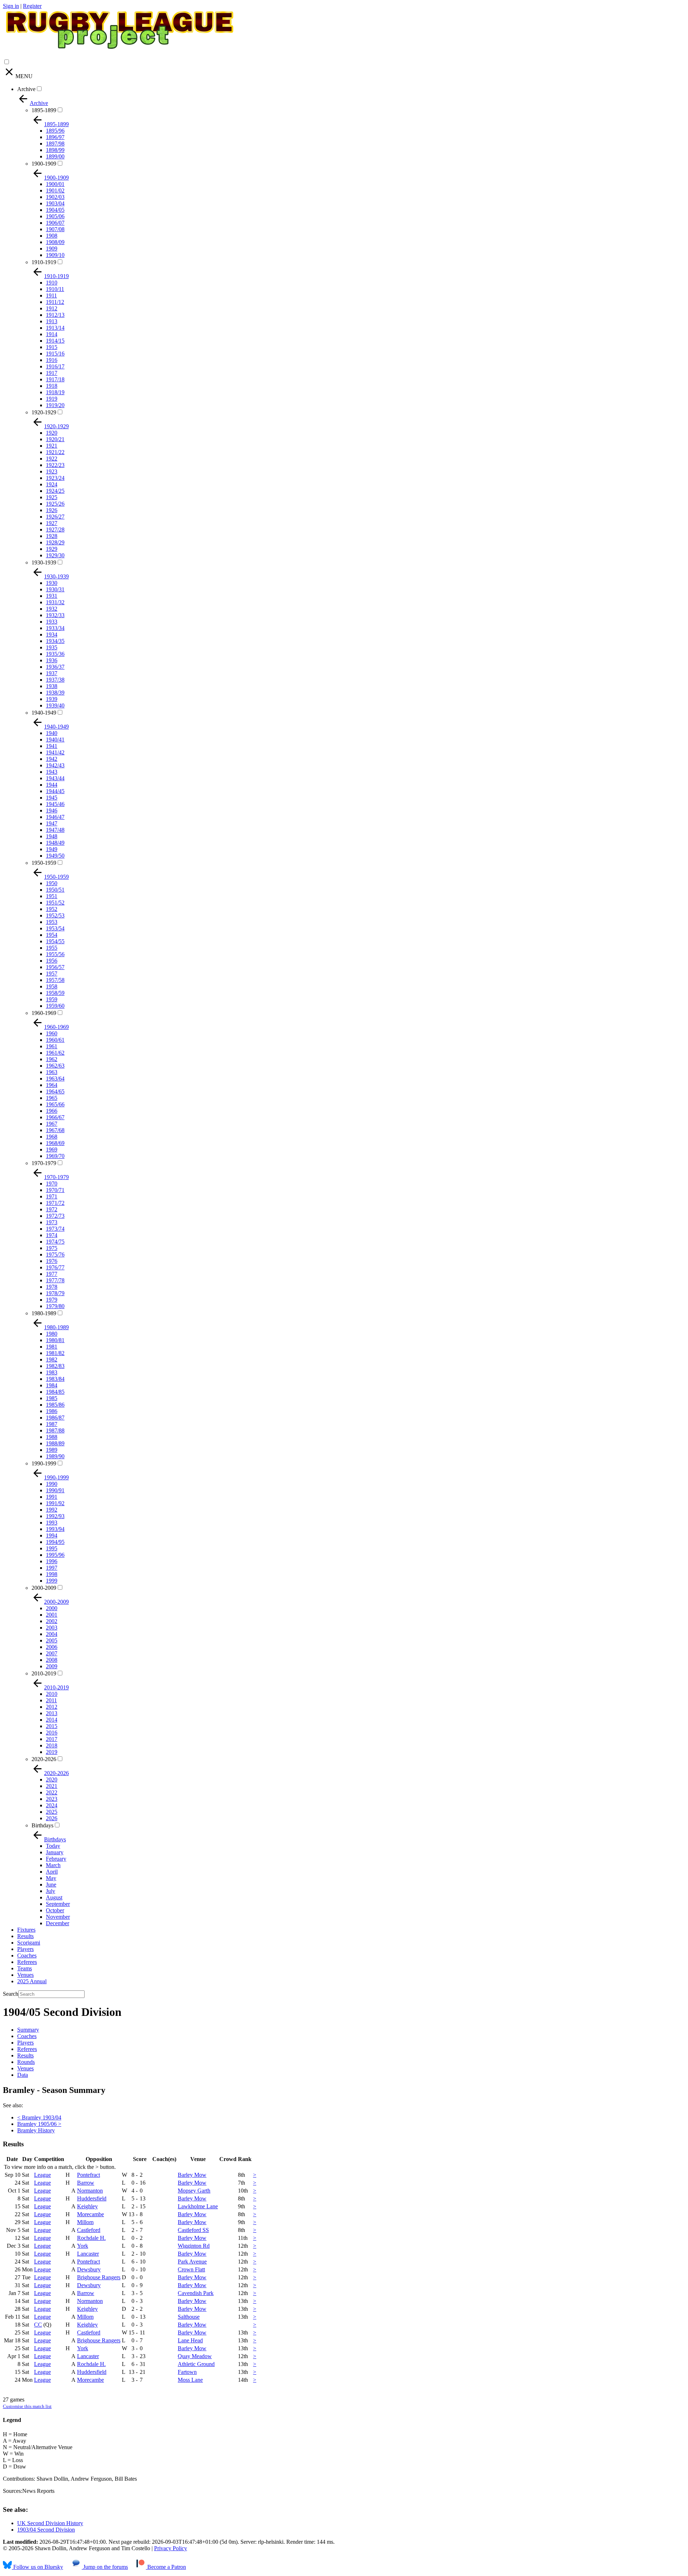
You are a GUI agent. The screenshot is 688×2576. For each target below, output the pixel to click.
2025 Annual (32, 1981)
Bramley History (36, 2130)
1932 (52, 609)
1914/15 (55, 341)
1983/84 (55, 1379)
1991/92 (55, 1503)
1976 (52, 1261)
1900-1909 (44, 164)
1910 (52, 283)
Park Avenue (192, 2262)
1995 (52, 1548)
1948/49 (55, 843)
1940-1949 (44, 713)
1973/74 (55, 1229)
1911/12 (55, 302)
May (51, 1878)
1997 (52, 1568)
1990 (52, 1484)
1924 (52, 484)
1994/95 (55, 1542)
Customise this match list (27, 2406)
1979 (52, 1300)
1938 (52, 686)
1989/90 (55, 1456)
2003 (52, 1628)
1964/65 (55, 1091)
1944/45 (55, 791)
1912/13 (55, 315)
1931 (52, 596)
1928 (52, 536)
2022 (52, 1792)
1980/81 (55, 1340)
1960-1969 (44, 1013)
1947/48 (55, 830)
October (55, 1910)
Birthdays (42, 1825)
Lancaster (88, 2254)
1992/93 (55, 1516)
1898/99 (55, 150)
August (54, 1897)
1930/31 (55, 589)
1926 (52, 510)
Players (25, 1949)
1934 (52, 635)
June (51, 1885)
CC (38, 2325)
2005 (52, 1640)
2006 (52, 1647)
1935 (52, 647)
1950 (52, 883)
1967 (52, 1124)
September (58, 1904)
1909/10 (55, 255)
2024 (52, 1805)
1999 (52, 1581)
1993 (52, 1523)
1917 (52, 373)
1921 (52, 446)
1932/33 (55, 615)
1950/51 (55, 890)
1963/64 (55, 1079)
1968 (52, 1137)
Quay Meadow (195, 2356)
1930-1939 (44, 562)
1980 (52, 1334)
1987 (52, 1424)
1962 (52, 1059)
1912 (52, 308)
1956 (52, 961)
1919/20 (55, 405)
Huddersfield (92, 2198)
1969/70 (55, 1156)
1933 (52, 622)
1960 (52, 1033)
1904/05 (55, 210)
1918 (52, 386)
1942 (52, 759)
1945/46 (55, 804)
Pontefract (89, 2175)
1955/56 (55, 954)
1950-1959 (44, 863)
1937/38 (55, 680)
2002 (52, 1621)
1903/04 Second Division (46, 2530)
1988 (52, 1437)
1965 (52, 1098)
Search (11, 1994)
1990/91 (55, 1490)
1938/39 (55, 693)
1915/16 (55, 354)
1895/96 (55, 131)
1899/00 (55, 156)
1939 (52, 699)
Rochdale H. (91, 2238)
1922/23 (55, 465)
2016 (52, 1733)
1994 (52, 1535)
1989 (52, 1450)
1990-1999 (44, 1463)
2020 (52, 1780)
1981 (52, 1347)
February (56, 1859)
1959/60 (55, 1006)
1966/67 (55, 1117)
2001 (52, 1615)
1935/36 (55, 654)
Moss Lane (190, 2380)
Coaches (27, 1955)
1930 (52, 583)
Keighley (87, 2206)
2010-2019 (44, 1673)
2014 (52, 1720)
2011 (51, 1700)
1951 (52, 896)
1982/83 (55, 1366)
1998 (52, 1574)
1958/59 (55, 993)
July (51, 1891)
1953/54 (55, 928)
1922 (52, 459)
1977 (52, 1274)
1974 (52, 1235)
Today (53, 1846)
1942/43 (55, 765)
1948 (52, 836)
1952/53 (55, 915)
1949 (52, 849)
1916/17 (55, 366)
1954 (52, 935)
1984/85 (55, 1392)
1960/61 (55, 1040)
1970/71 (55, 1190)
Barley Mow (192, 2175)
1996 (52, 1561)
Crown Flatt (191, 2269)
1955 (52, 948)
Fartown (187, 2372)
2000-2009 (44, 1588)
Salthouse (189, 2317)
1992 (52, 1510)
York (83, 2246)
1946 (52, 810)
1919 (52, 399)
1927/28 (55, 529)
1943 (52, 772)
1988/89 (55, 1443)
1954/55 (55, 941)
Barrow (86, 2183)
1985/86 (55, 1405)
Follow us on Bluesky (37, 2567)
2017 (52, 1739)
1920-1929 (44, 412)
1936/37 (55, 667)
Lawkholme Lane (198, 2206)
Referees (27, 1962)
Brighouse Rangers (99, 2277)
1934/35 (55, 641)
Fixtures (26, 1930)
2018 (52, 1745)
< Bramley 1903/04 (39, 2117)
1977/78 (55, 1280)
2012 (52, 1707)
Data (23, 2075)
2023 (52, 1799)
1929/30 (55, 555)
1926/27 (55, 517)
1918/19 (55, 392)
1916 (52, 360)
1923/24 (55, 478)
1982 (52, 1359)
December (58, 1923)
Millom (85, 2222)
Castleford (89, 2230)
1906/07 (55, 223)
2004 (52, 1634)
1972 (52, 1209)
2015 (52, 1726)
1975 (52, 1248)
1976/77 (55, 1267)
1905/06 (55, 216)
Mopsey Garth (194, 2191)
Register (32, 6)
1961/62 (55, 1053)
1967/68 (55, 1130)
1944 (52, 785)
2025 (52, 1812)
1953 (52, 922)
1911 (51, 295)
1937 (52, 673)
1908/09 (55, 242)
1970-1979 (44, 1163)
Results (25, 1936)
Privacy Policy (171, 2548)
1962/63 (55, 1066)
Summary (28, 2030)
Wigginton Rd (194, 2246)
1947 (52, 823)
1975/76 (55, 1254)
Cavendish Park (196, 2293)
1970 (52, 1184)
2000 (52, 1608)
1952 (52, 909)
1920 (52, 433)
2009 (52, 1666)
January (55, 1852)
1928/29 (55, 542)
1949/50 (55, 856)
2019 (52, 1752)
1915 (52, 347)
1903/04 (55, 203)
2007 (52, 1653)
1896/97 (55, 137)
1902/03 (55, 197)
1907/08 (55, 229)
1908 (52, 236)
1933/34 (55, 628)
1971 (52, 1196)
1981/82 (55, 1353)
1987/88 (55, 1430)
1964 (52, 1085)
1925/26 (55, 504)
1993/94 (55, 1529)
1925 (52, 497)
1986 (52, 1411)
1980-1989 (44, 1313)
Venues (25, 1975)
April (52, 1872)
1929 (52, 549)
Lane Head (190, 2340)
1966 (52, 1111)
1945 (52, 798)
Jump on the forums (105, 2567)
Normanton (90, 2191)
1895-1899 (44, 110)
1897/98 (55, 144)
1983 (52, 1372)
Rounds (26, 2062)
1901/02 (55, 190)
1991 (52, 1497)
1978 (52, 1287)
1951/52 (55, 903)
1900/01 (55, 184)
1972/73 (55, 1216)
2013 (52, 1713)
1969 (52, 1149)
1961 (52, 1046)
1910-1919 (44, 262)
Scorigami (29, 1943)
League (42, 2175)
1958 (52, 986)
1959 (52, 999)
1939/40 (55, 705)
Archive (26, 89)
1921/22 (55, 452)
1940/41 (55, 740)
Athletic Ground (196, 2364)
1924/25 (55, 491)
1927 (52, 523)
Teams (25, 1968)
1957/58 (55, 980)
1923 (52, 471)
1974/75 (55, 1242)
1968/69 (55, 1143)
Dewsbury (89, 2269)
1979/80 (55, 1306)
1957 (52, 974)
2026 (52, 1818)
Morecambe (90, 2214)
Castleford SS (193, 2230)
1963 (52, 1072)
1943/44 (55, 778)
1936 (52, 660)
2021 (52, 1786)
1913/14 (55, 328)
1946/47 (55, 817)
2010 (52, 1694)
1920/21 (55, 439)
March (53, 1865)
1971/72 (55, 1203)
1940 (52, 733)
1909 (52, 249)
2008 (52, 1660)
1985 (52, 1398)
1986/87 (55, 1418)
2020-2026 (44, 1759)
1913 (52, 321)
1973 (52, 1222)
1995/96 (55, 1555)
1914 (52, 334)
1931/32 (55, 602)
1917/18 (55, 379)
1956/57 (55, 967)
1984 (52, 1385)
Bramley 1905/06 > (39, 2124)
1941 (52, 746)
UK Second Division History (50, 2523)
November (58, 1917)
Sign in (11, 6)
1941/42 (55, 752)
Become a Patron (166, 2567)
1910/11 (55, 289)
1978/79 (55, 1293)
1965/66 (55, 1104)
